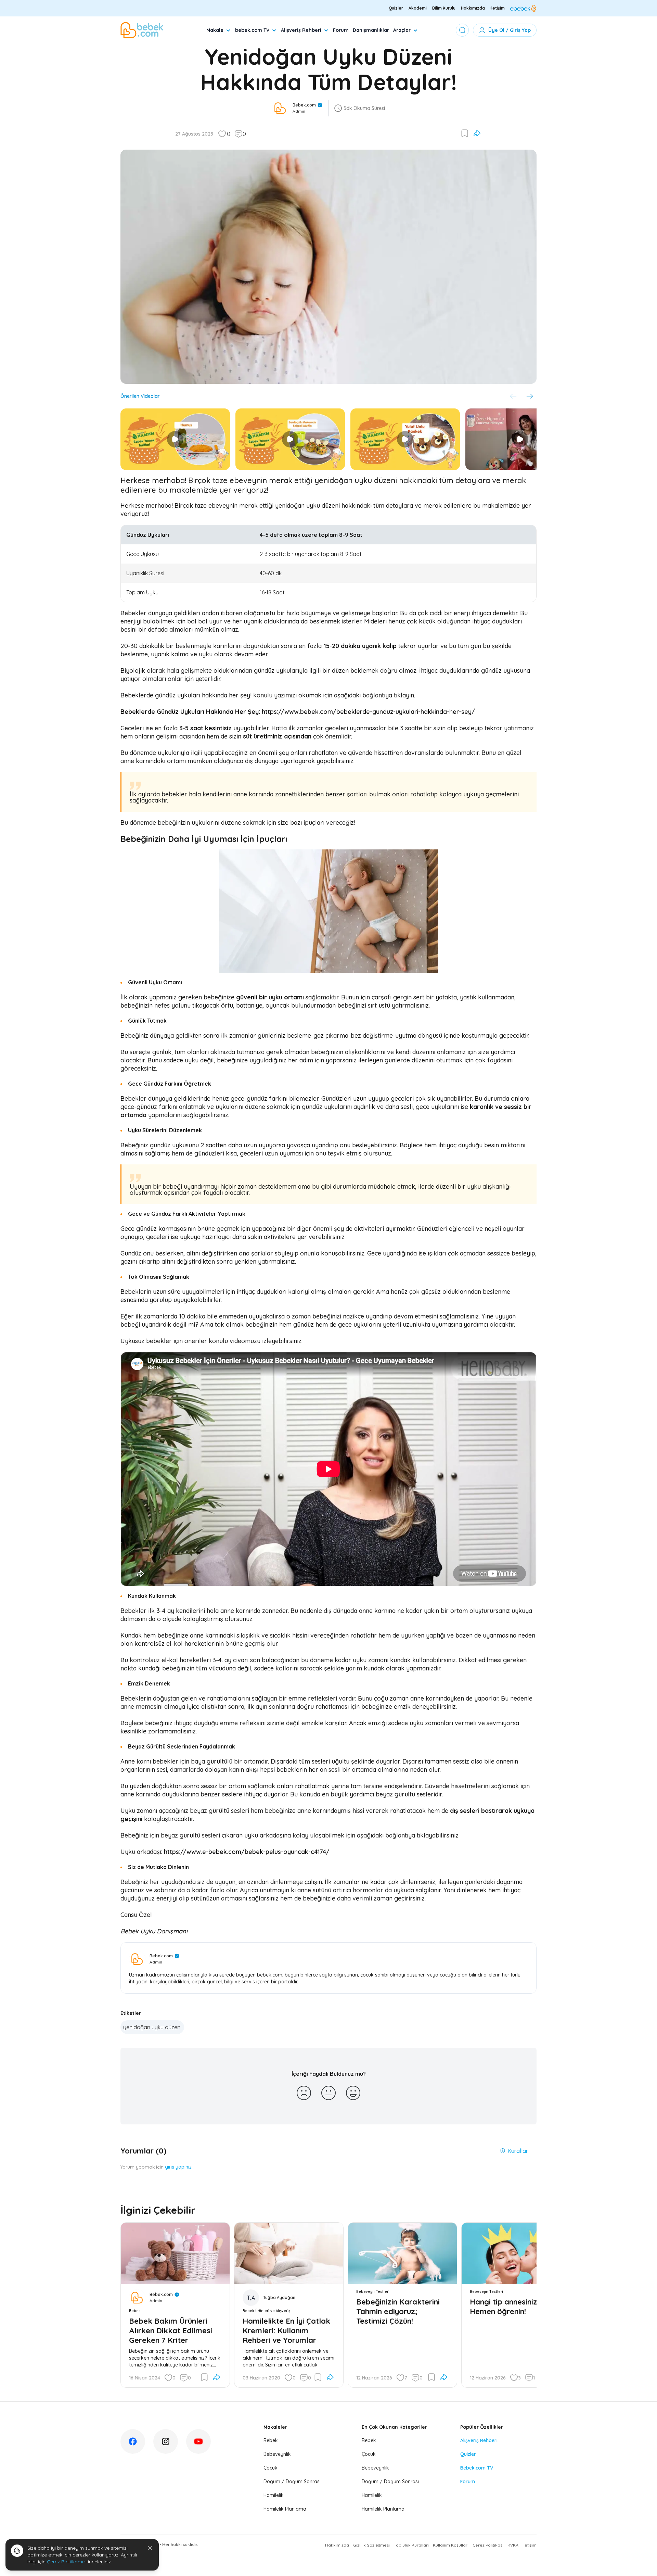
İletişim (498, 8)
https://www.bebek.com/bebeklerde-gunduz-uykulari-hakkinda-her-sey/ (368, 712)
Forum (341, 30)
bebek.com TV (252, 30)
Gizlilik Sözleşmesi (371, 2545)
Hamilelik (274, 2495)
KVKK (513, 2545)
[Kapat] (150, 2548)
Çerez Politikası (488, 2545)
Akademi (418, 8)
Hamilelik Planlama (285, 2509)
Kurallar (518, 2151)
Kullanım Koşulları (451, 2545)
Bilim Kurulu (444, 8)
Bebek (271, 2440)
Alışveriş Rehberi (301, 30)
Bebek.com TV (477, 2468)
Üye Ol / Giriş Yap (510, 30)
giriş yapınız (178, 2167)
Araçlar (402, 30)
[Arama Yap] (462, 30)
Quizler (396, 8)
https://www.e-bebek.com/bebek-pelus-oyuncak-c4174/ (247, 1852)
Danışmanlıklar (371, 30)
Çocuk (270, 2468)
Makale (215, 30)
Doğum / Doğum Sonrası (292, 2482)
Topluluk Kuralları (411, 2545)
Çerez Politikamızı (67, 2562)
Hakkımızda (473, 8)
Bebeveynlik (277, 2454)
